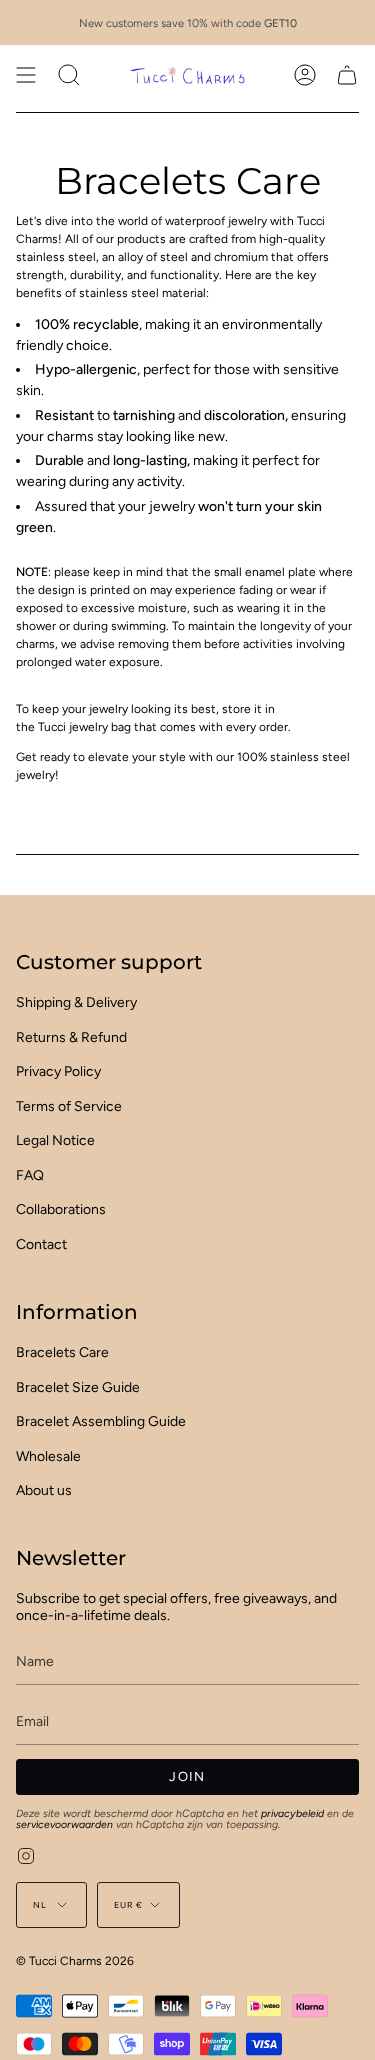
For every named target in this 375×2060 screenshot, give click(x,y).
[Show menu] (26, 75)
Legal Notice (55, 1140)
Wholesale (48, 1456)
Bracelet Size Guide (78, 1387)
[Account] (305, 75)
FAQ (30, 1175)
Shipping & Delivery (76, 1002)
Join (187, 1776)
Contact (41, 1244)
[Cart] (347, 75)
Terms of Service (69, 1106)
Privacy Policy (58, 1071)
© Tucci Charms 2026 (75, 1961)
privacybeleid (292, 1813)
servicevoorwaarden (64, 1824)
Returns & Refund (71, 1037)
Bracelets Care (62, 1352)
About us (44, 1490)
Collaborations (61, 1209)
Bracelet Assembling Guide (101, 1421)
